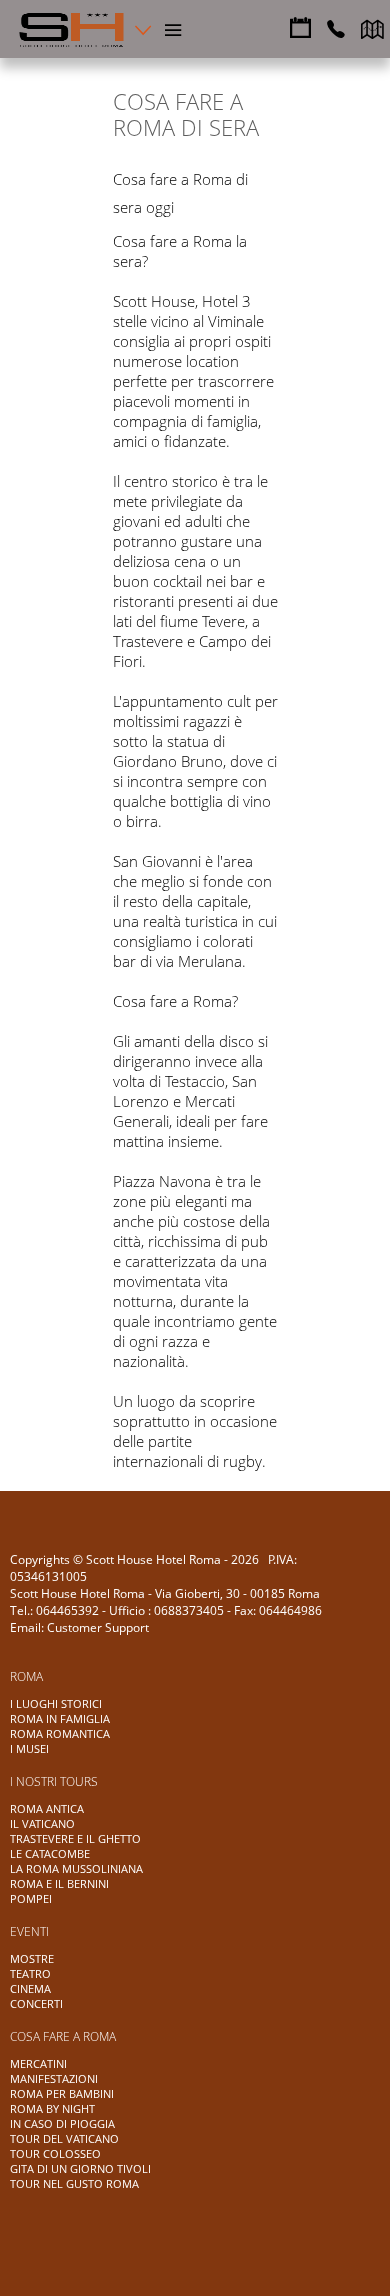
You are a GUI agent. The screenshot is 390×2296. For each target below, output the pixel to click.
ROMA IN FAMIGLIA (60, 1718)
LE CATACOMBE (50, 1853)
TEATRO (30, 1973)
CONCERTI (36, 2003)
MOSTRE (32, 1958)
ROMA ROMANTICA (60, 1733)
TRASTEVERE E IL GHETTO (75, 1838)
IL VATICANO (42, 1823)
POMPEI (31, 1898)
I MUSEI (29, 1748)
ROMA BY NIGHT (52, 2108)
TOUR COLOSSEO (55, 2153)
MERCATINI (38, 2063)
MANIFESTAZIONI (54, 2078)
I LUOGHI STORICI (56, 1703)
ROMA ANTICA (47, 1808)
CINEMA (30, 1988)
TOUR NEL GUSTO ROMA (74, 2183)
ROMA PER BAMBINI (62, 2093)
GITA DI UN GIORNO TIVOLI (80, 2168)
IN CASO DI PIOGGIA (62, 2123)
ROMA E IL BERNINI (59, 1883)
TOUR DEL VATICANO (64, 2138)
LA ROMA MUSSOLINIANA (76, 1868)
